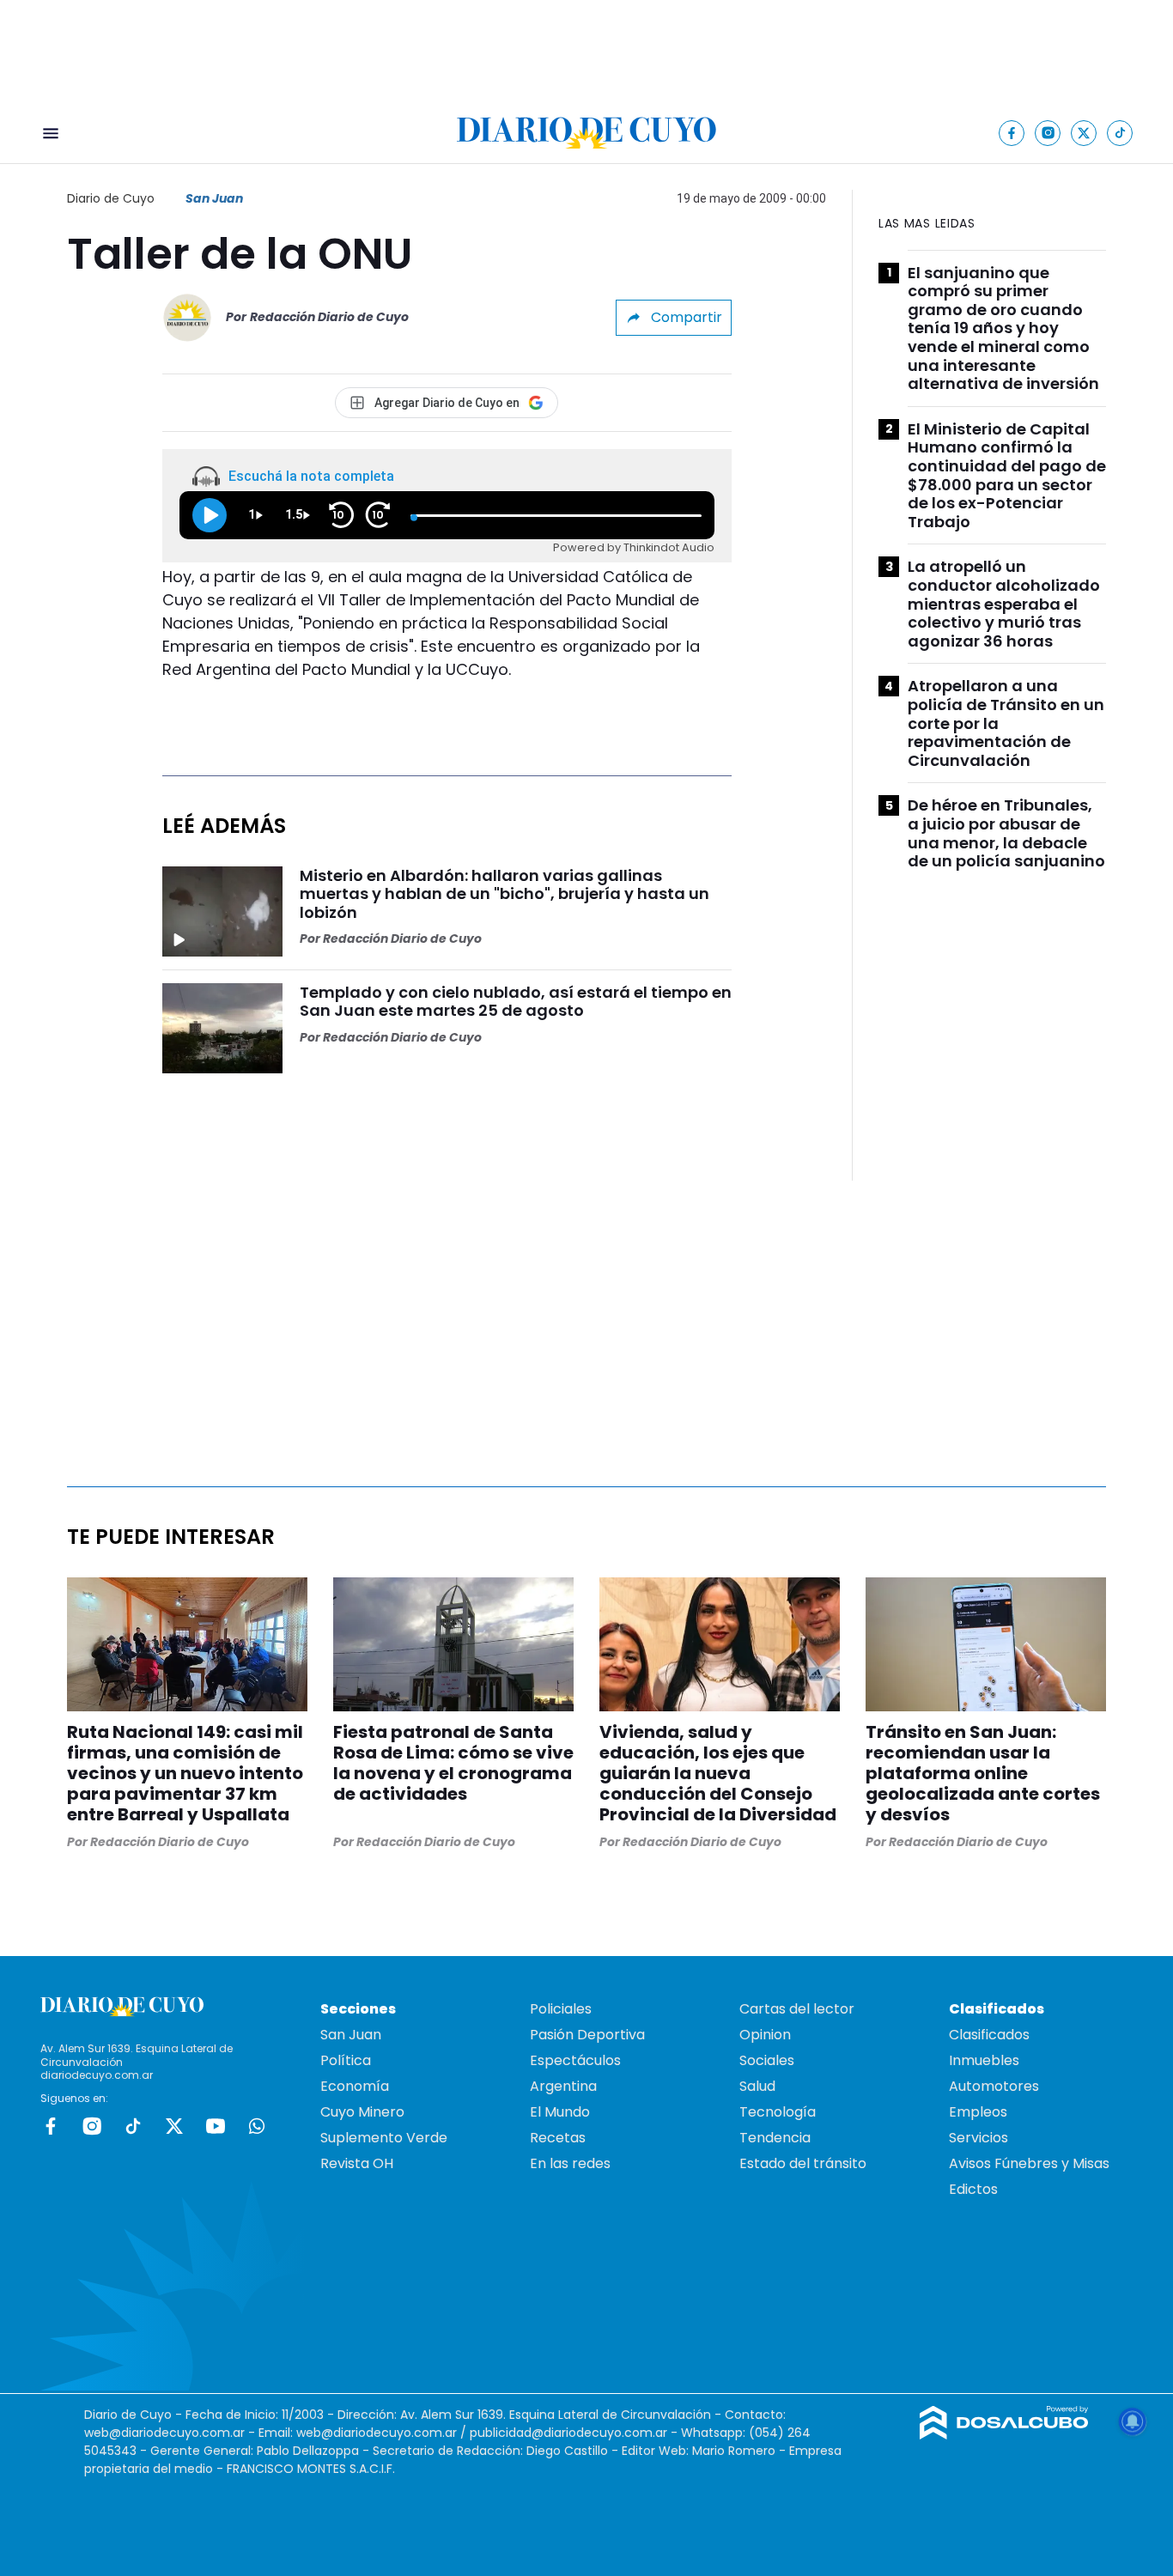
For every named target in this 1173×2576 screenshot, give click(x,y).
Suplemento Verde (384, 2138)
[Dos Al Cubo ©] (1004, 2435)
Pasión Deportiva (587, 2035)
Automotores (994, 2086)
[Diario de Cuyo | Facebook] (1012, 133)
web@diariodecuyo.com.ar (164, 2433)
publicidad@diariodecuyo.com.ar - (575, 2433)
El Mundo (560, 2112)
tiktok (133, 2126)
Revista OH (357, 2163)
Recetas (558, 2138)
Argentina (563, 2086)
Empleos (978, 2112)
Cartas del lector (797, 2009)
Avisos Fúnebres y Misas (1029, 2163)
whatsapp (257, 2126)
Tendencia (775, 2138)
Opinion (765, 2035)
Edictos (973, 2189)
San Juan (214, 198)
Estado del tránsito (803, 2163)
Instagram (92, 2126)
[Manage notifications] (1133, 2421)
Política (346, 2060)
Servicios (979, 2138)
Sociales (767, 2060)
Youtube (216, 2126)
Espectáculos (575, 2060)
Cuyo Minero (362, 2112)
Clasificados (989, 2035)
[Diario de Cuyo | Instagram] (1048, 133)
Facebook (51, 2126)
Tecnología (778, 2112)
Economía (355, 2086)
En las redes (570, 2163)
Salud (757, 2086)
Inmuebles (984, 2060)
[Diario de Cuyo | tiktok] (1120, 133)
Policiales (561, 2009)
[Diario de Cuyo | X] (1084, 133)
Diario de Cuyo (111, 198)
